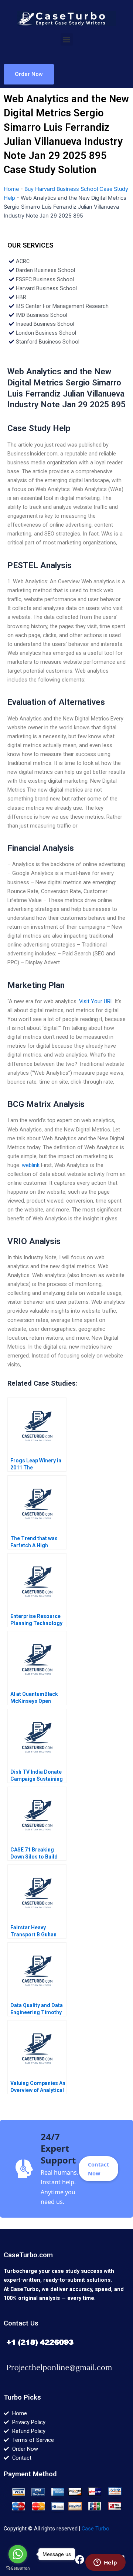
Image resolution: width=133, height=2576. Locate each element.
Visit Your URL (96, 1001)
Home (11, 189)
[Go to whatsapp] (18, 2554)
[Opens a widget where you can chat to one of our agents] (105, 2563)
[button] (67, 39)
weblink (31, 1165)
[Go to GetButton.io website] (18, 2568)
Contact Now (98, 2169)
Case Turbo (96, 2529)
